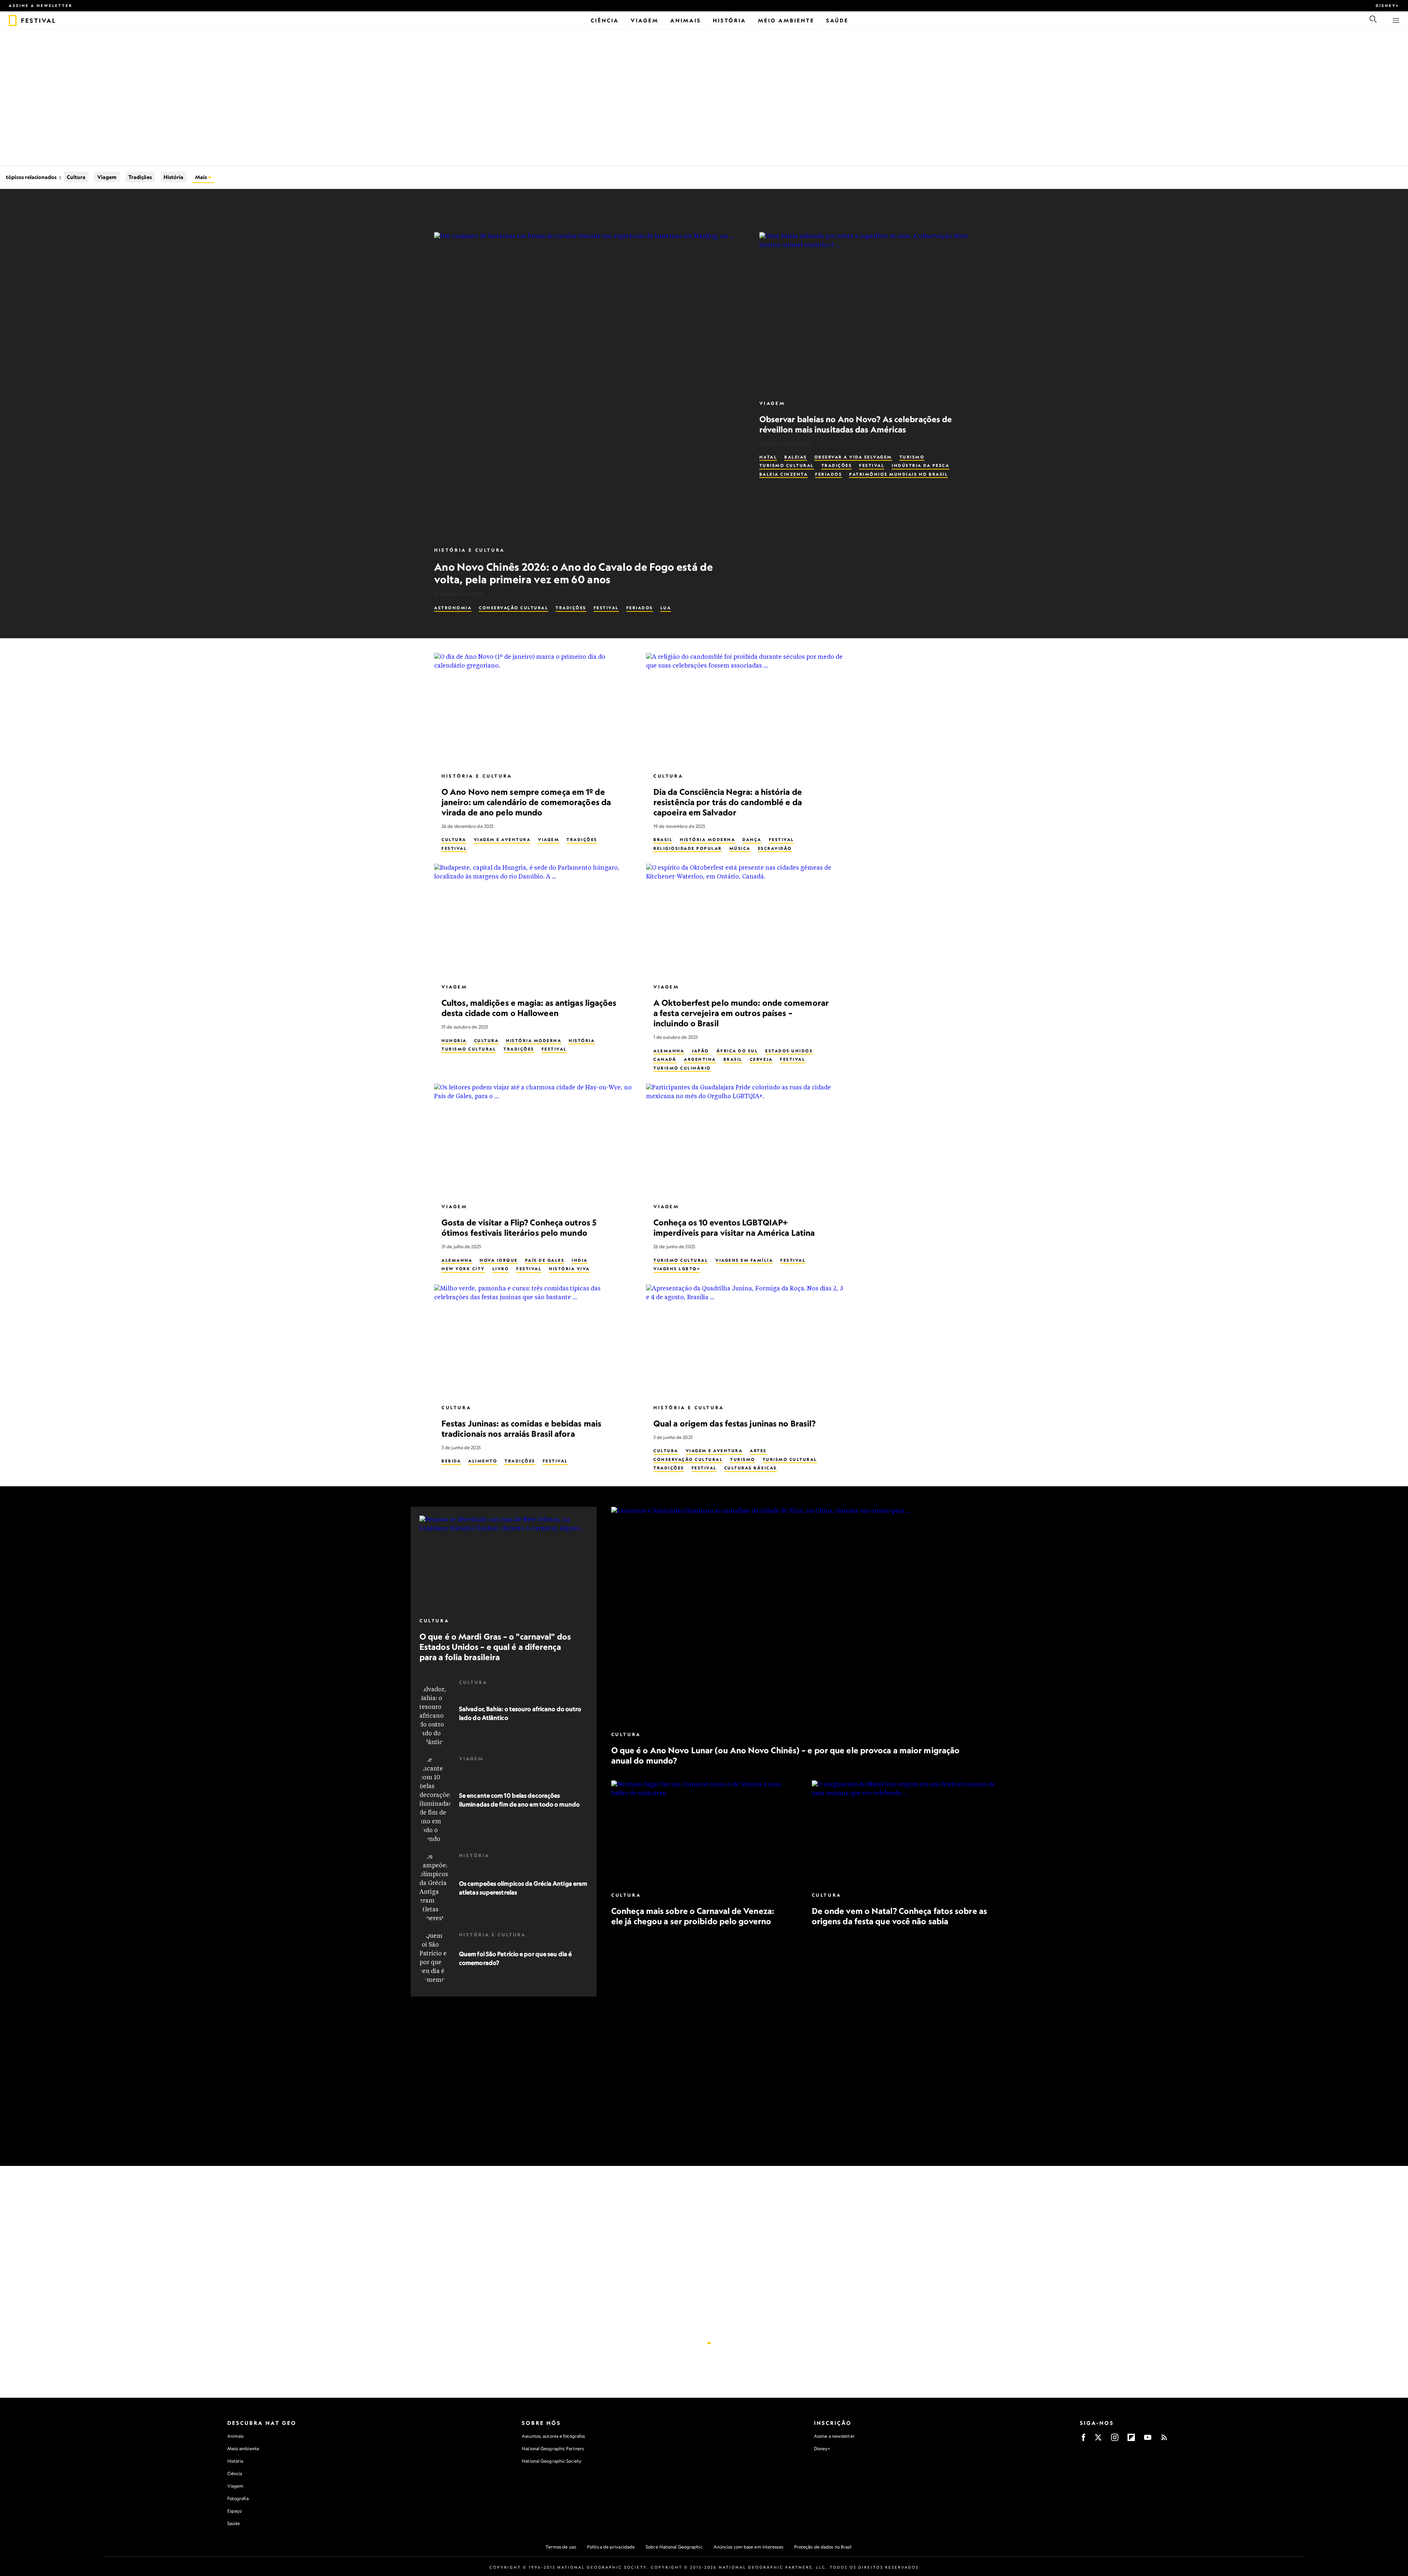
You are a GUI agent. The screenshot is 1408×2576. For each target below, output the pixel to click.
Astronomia (453, 608)
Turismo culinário (682, 1068)
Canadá (665, 1059)
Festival (606, 608)
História (173, 177)
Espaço (235, 2511)
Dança (752, 840)
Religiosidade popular (688, 848)
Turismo (912, 457)
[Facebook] (1083, 2440)
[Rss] (1164, 2440)
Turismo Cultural (787, 465)
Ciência (235, 2473)
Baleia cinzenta (784, 474)
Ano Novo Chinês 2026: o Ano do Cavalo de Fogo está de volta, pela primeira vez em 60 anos (573, 573)
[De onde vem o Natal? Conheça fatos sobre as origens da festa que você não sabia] (904, 1833)
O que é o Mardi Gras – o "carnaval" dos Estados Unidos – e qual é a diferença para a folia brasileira (495, 1647)
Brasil (663, 840)
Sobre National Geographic (674, 2547)
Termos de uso (561, 2547)
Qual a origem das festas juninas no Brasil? (734, 1423)
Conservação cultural (514, 608)
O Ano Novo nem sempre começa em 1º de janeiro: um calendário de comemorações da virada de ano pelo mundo (526, 802)
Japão (700, 1051)
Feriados (640, 608)
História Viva (569, 1269)
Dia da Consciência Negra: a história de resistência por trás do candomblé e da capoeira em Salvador (728, 802)
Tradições (140, 177)
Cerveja (761, 1059)
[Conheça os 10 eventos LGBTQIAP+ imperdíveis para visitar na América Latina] (746, 1140)
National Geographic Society (552, 2461)
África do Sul (737, 1051)
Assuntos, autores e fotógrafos (553, 2436)
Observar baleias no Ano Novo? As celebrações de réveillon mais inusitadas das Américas (856, 424)
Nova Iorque (499, 1260)
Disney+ (1387, 6)
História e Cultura (470, 550)
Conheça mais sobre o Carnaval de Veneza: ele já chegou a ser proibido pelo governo (693, 1916)
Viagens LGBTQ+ (677, 1269)
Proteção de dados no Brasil (823, 2547)
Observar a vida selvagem (853, 457)
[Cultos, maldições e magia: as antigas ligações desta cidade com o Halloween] (534, 920)
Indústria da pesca (921, 465)
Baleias (796, 457)
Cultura (76, 177)
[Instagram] (1115, 2440)
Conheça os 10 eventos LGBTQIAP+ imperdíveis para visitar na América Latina (734, 1227)
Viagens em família (744, 1260)
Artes (758, 1451)
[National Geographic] (13, 21)
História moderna (707, 840)
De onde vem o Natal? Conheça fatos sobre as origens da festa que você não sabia (899, 1916)
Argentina (700, 1059)
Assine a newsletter (41, 6)
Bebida (451, 1461)
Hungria (454, 1040)
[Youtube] (1148, 2440)
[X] (1098, 2440)
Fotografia (238, 2498)
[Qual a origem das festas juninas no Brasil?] (746, 1341)
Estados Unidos (789, 1051)
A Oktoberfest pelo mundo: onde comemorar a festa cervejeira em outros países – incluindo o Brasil (741, 1013)
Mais (201, 177)
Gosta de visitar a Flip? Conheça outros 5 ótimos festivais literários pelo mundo (519, 1227)
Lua (666, 608)
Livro (501, 1269)
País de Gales (545, 1260)
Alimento (483, 1461)
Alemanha (669, 1051)
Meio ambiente (243, 2449)
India (580, 1260)
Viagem (107, 177)
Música (740, 848)
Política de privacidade (611, 2547)
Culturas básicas (751, 1468)
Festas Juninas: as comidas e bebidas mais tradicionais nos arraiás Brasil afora (521, 1428)
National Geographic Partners (553, 2449)
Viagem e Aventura (502, 840)
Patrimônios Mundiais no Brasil (899, 474)
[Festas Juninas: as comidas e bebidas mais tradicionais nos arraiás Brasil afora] (534, 1341)
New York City (463, 1269)
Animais (236, 2436)
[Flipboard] (1131, 2440)
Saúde (234, 2523)
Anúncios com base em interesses (748, 2547)
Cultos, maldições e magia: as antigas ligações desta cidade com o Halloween (529, 1008)
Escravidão (775, 848)
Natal (768, 457)
